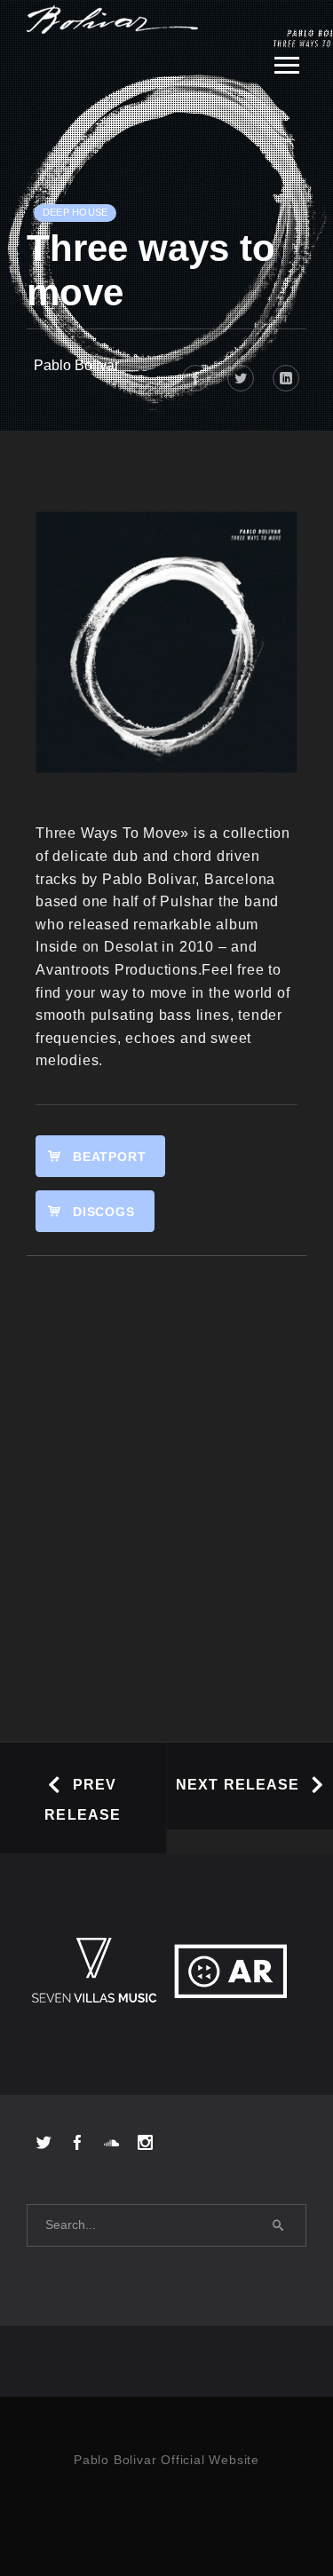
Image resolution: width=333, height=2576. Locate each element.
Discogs (104, 1212)
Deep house (75, 212)
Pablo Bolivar (76, 365)
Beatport (109, 1157)
